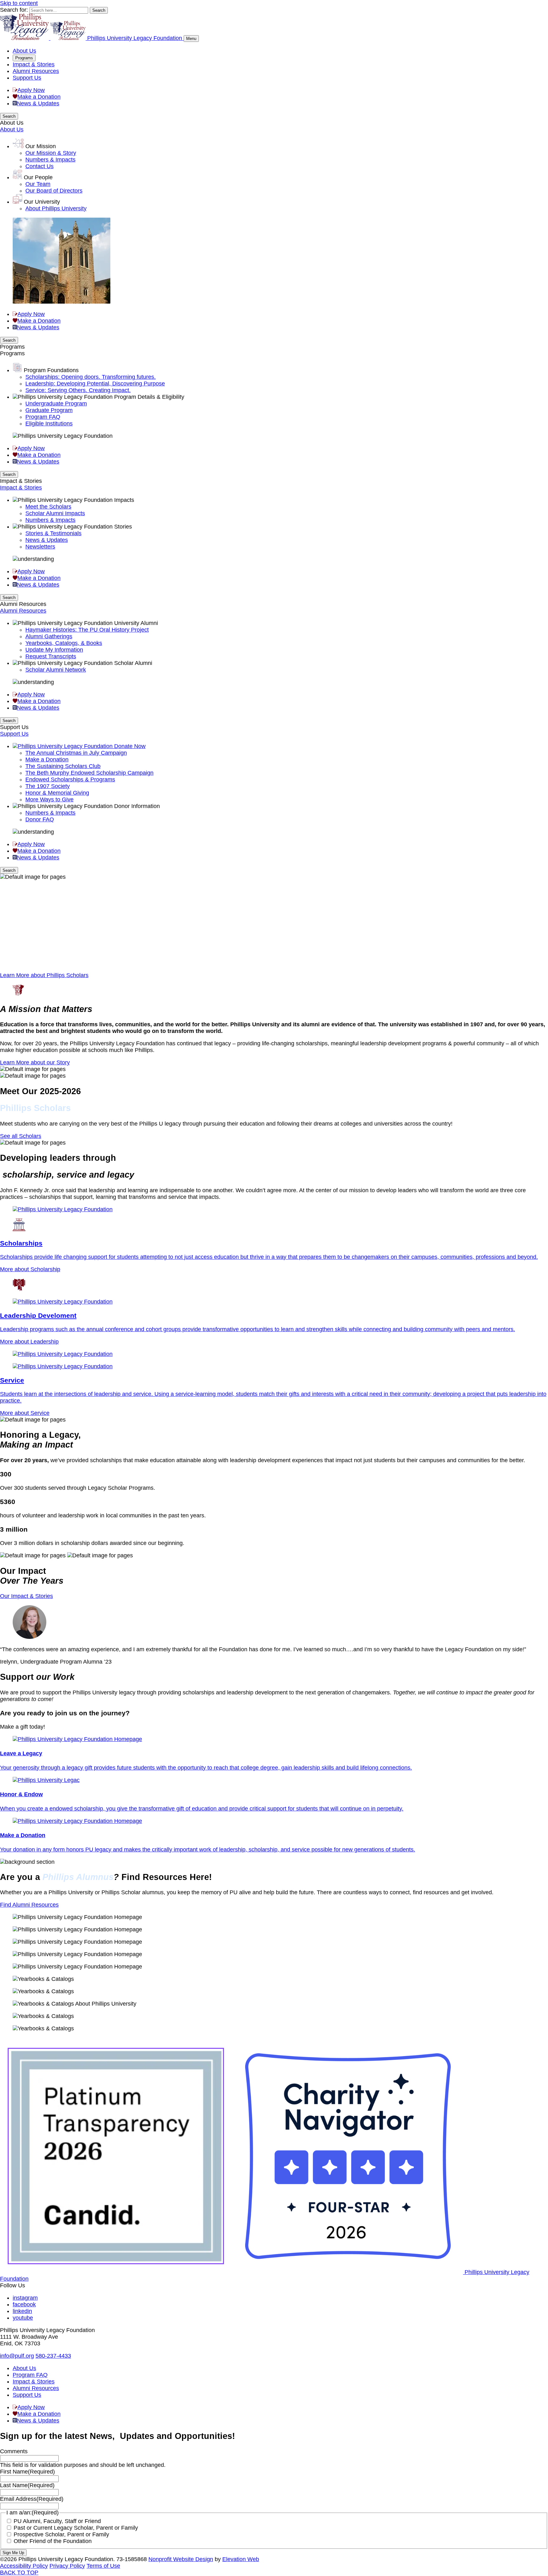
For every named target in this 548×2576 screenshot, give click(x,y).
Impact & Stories (34, 64)
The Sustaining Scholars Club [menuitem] (63, 766)
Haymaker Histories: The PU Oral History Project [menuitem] (87, 630)
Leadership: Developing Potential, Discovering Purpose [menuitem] (95, 384)
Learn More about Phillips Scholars (44, 975)
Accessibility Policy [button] (24, 2566)
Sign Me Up (13, 2553)
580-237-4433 (53, 2356)
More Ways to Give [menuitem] (49, 799)
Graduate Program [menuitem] (49, 410)
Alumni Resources (36, 71)
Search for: (14, 10)
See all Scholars (21, 1136)
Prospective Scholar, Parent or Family (61, 2534)
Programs (24, 58)
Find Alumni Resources (29, 1905)
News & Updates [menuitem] (47, 540)
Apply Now (31, 90)
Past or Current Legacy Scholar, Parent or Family (76, 2528)
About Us (24, 51)
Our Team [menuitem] (38, 184)
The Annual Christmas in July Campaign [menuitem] (76, 753)
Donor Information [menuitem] (137, 806)
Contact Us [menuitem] (39, 166)
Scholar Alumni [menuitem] (133, 663)
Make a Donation (39, 97)
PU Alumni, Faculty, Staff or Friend (57, 2521)
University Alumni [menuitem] (136, 623)
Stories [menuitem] (123, 527)
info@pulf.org (17, 2356)
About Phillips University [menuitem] (56, 208)
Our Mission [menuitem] (41, 146)
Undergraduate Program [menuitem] (56, 404)
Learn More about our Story (35, 1062)
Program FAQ (30, 2375)
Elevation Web (241, 2559)
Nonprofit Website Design (181, 2559)
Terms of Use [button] (103, 2566)
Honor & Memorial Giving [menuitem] (57, 793)
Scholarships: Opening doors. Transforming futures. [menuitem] (91, 377)
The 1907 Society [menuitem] (48, 786)
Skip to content (19, 3)
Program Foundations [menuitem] (51, 370)
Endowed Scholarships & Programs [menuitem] (70, 779)
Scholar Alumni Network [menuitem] (56, 670)
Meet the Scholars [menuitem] (48, 507)
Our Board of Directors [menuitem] (54, 191)
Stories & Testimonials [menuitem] (53, 533)
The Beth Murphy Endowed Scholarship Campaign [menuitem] (89, 773)
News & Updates (38, 103)
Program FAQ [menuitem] (43, 417)
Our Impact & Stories (26, 1596)
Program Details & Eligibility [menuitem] (149, 397)
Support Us (27, 78)
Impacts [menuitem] (124, 500)
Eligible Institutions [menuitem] (49, 424)
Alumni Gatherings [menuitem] (49, 636)
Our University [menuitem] (42, 202)
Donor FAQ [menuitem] (40, 819)
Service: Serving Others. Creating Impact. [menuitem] (78, 390)
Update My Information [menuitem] (54, 650)
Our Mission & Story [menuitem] (51, 153)
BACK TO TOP (19, 2573)
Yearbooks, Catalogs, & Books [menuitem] (64, 643)
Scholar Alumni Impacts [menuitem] (55, 513)
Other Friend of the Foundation (53, 2541)
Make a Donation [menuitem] (47, 759)
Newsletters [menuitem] (40, 547)
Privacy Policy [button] (67, 2566)
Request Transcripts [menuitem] (51, 656)
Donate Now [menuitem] (130, 746)
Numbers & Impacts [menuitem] (50, 160)
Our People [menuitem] (38, 177)
